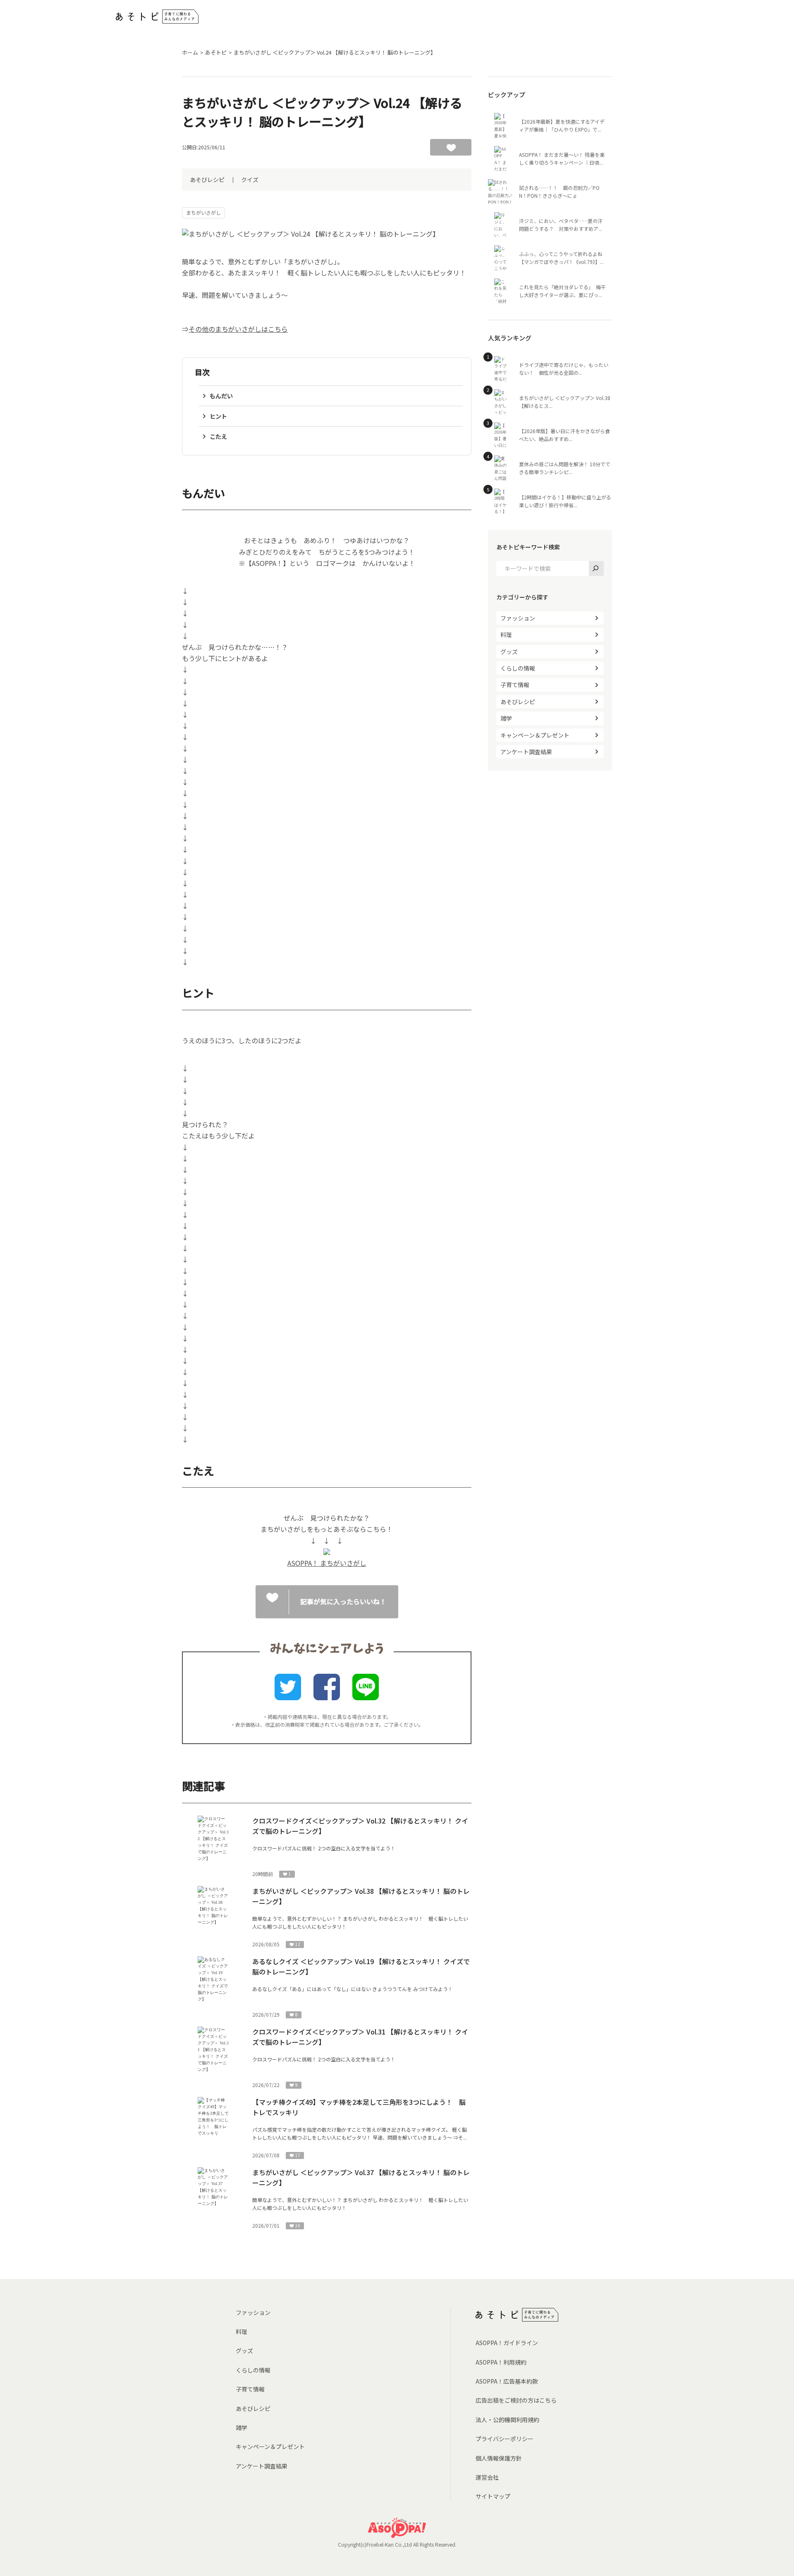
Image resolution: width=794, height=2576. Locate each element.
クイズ (250, 180)
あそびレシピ (207, 180)
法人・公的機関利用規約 (507, 2420)
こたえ (218, 436)
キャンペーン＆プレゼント (535, 735)
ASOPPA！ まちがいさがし (327, 1563)
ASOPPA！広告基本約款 (507, 2381)
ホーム (190, 52)
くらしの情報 (518, 668)
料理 (506, 635)
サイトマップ (493, 2496)
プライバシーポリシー (505, 2439)
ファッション (518, 618)
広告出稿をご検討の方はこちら (516, 2400)
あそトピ (216, 52)
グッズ (509, 652)
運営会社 (487, 2477)
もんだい (221, 396)
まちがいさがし (203, 212)
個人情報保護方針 (499, 2458)
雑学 (506, 718)
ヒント (218, 416)
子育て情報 (515, 685)
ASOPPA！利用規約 (501, 2362)
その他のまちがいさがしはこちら (238, 329)
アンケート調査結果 (526, 752)
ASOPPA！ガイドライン (507, 2343)
